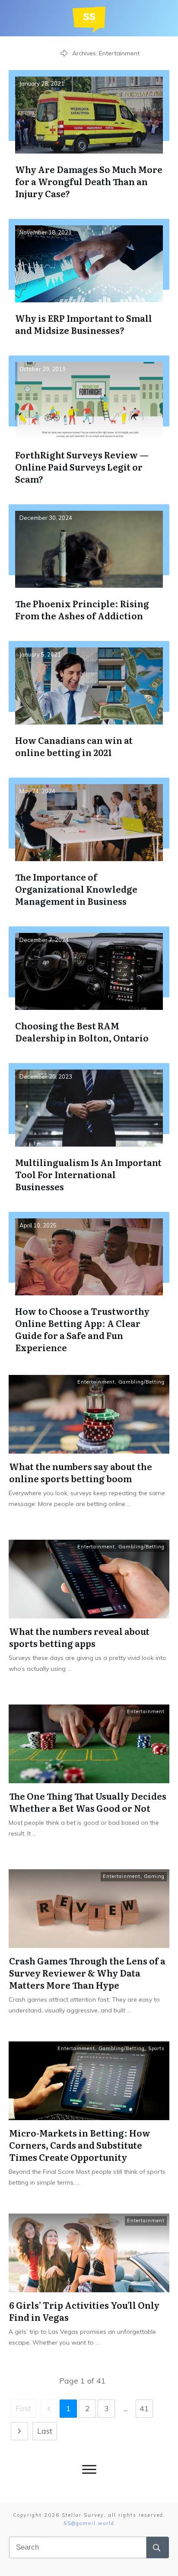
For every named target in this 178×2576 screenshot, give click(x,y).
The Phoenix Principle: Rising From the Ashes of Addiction (89, 569)
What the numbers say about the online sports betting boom (81, 1472)
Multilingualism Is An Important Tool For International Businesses (89, 1134)
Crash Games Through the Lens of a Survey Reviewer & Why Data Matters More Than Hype (87, 1973)
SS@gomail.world (89, 2523)
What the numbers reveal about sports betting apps (79, 1637)
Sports (156, 2048)
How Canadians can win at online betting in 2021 (89, 706)
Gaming (154, 1876)
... (129, 1504)
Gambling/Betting (141, 1382)
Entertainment (96, 1382)
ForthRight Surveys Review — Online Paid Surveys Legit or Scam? (89, 427)
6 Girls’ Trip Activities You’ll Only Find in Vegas (84, 2311)
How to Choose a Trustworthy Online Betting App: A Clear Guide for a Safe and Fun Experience (89, 1289)
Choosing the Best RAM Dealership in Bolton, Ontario (89, 992)
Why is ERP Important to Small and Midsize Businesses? (89, 284)
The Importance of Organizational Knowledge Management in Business (89, 849)
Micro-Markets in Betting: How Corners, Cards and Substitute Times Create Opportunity (80, 2145)
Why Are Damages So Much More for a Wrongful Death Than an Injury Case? (89, 141)
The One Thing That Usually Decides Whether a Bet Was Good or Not (88, 1802)
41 (144, 2408)
